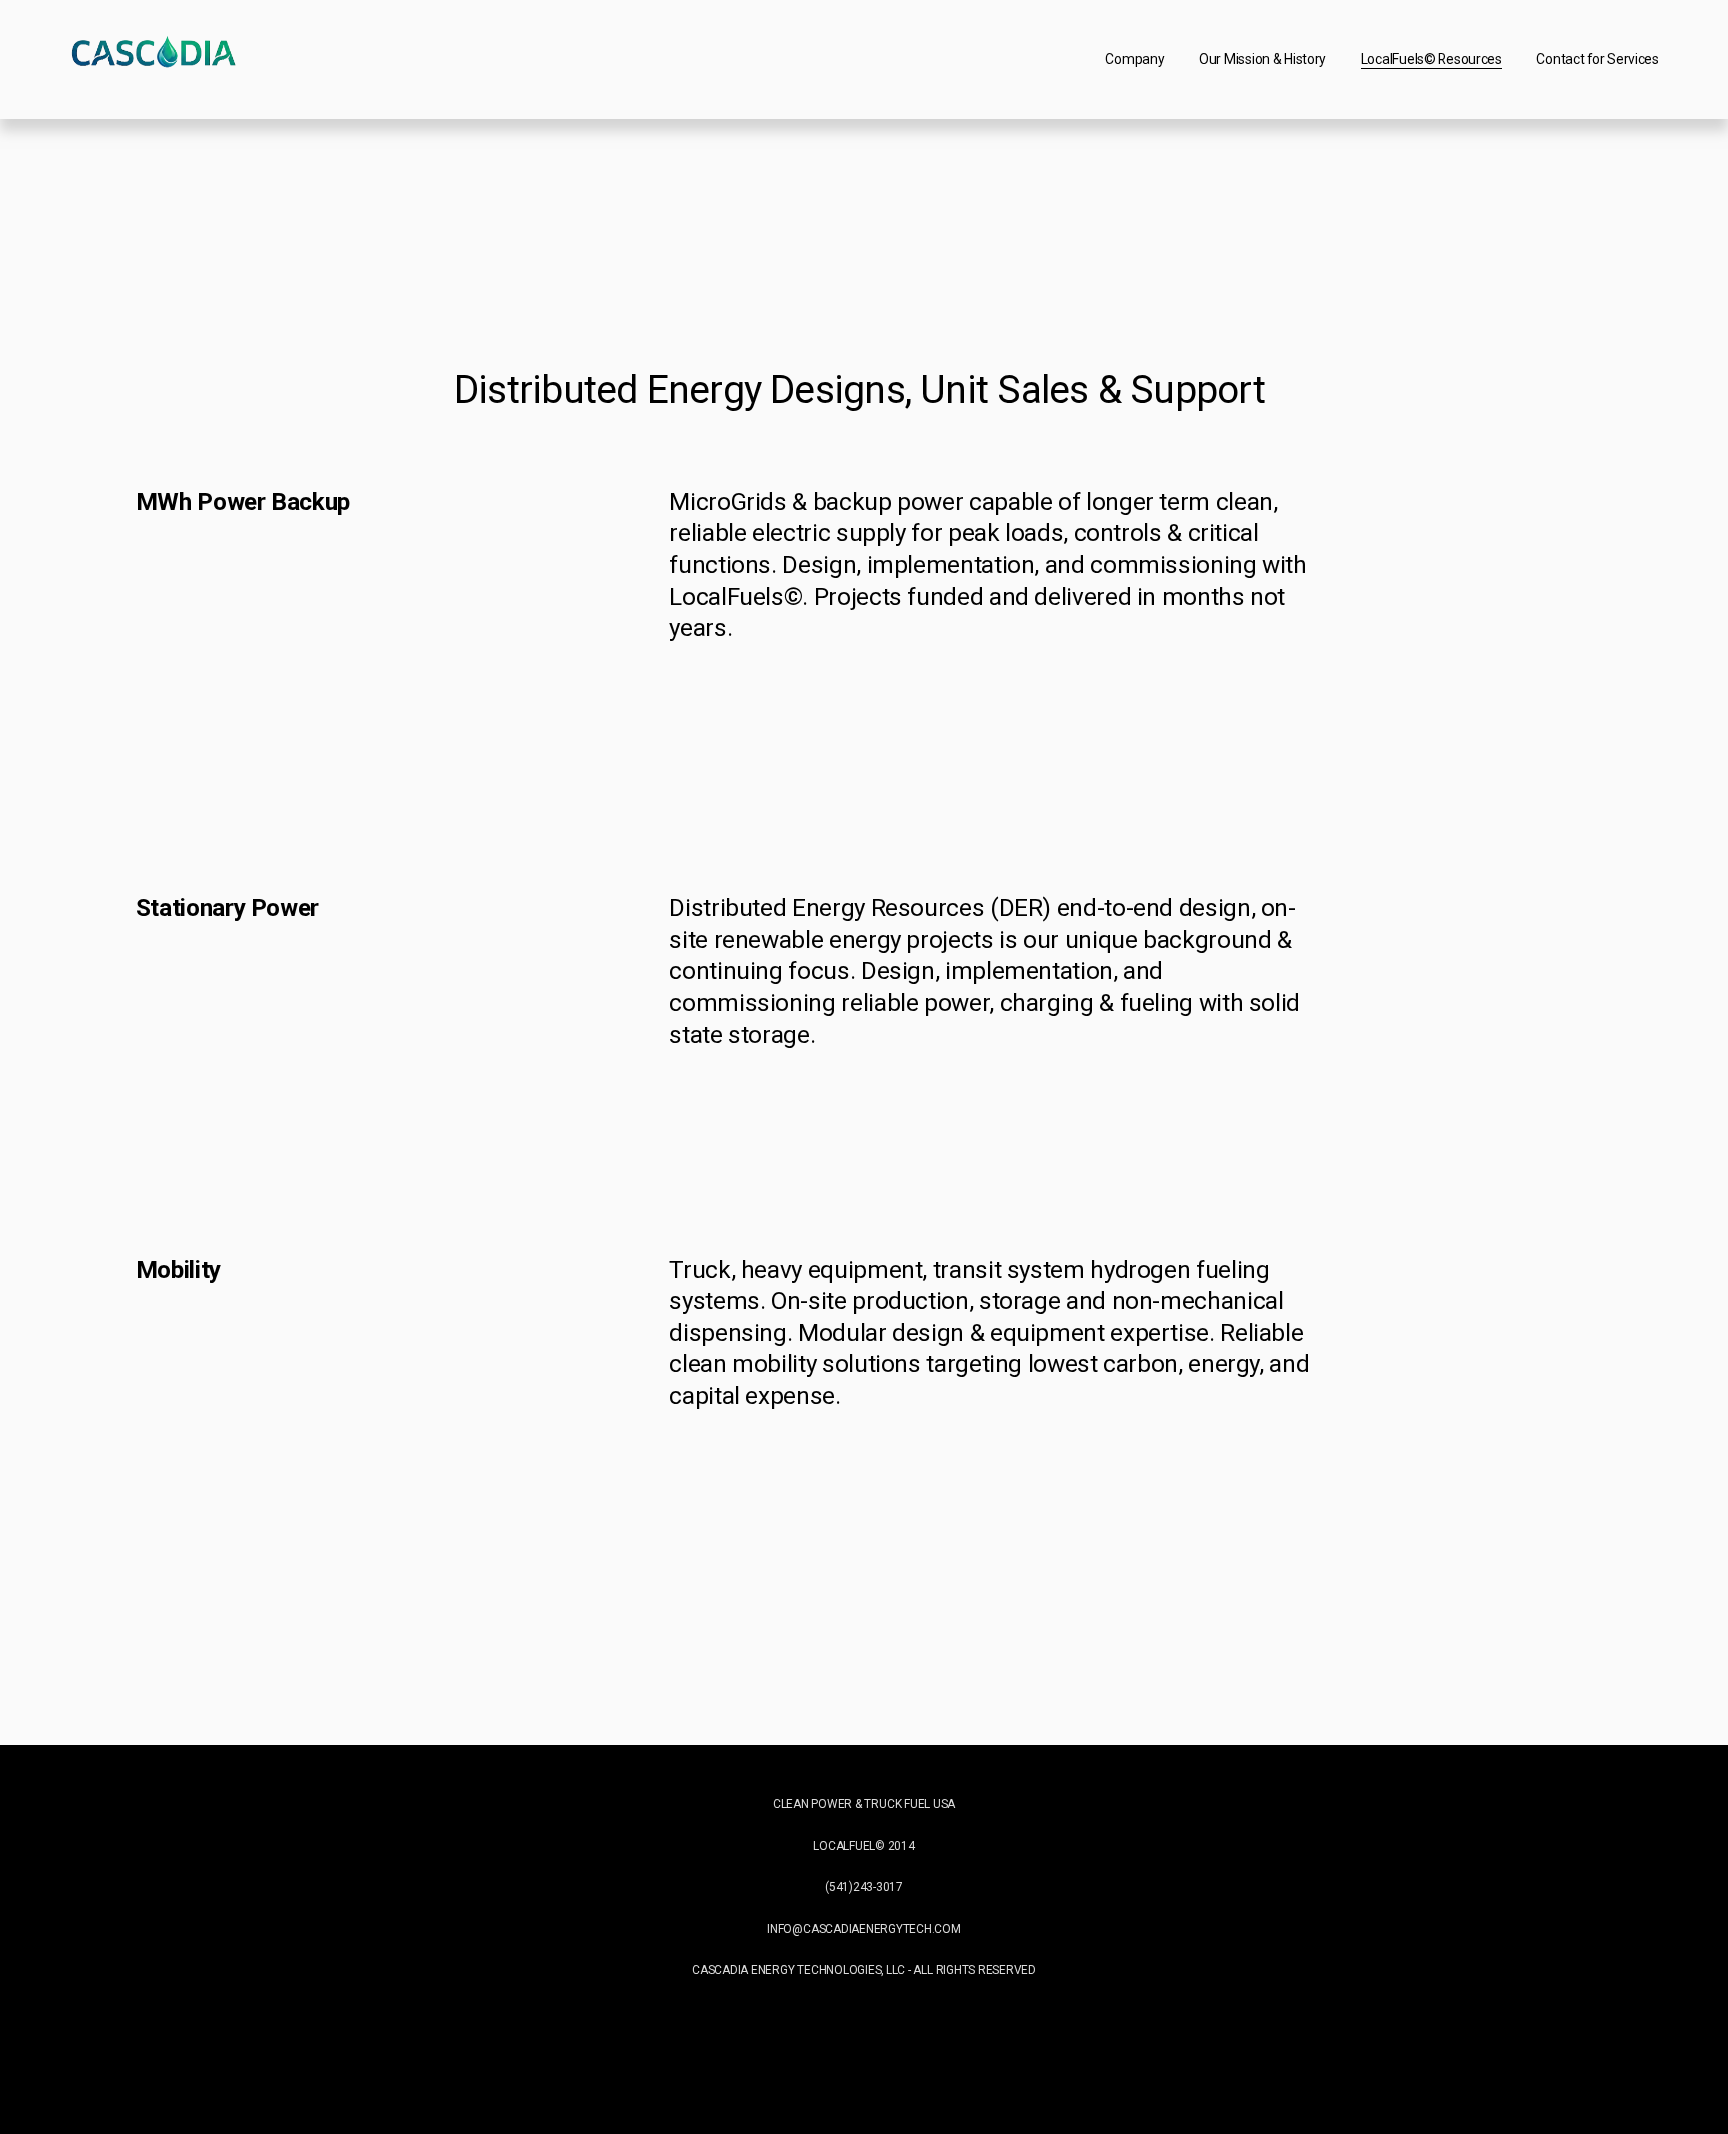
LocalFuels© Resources (1431, 59)
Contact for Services (1597, 59)
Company (1134, 59)
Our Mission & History (1262, 59)
